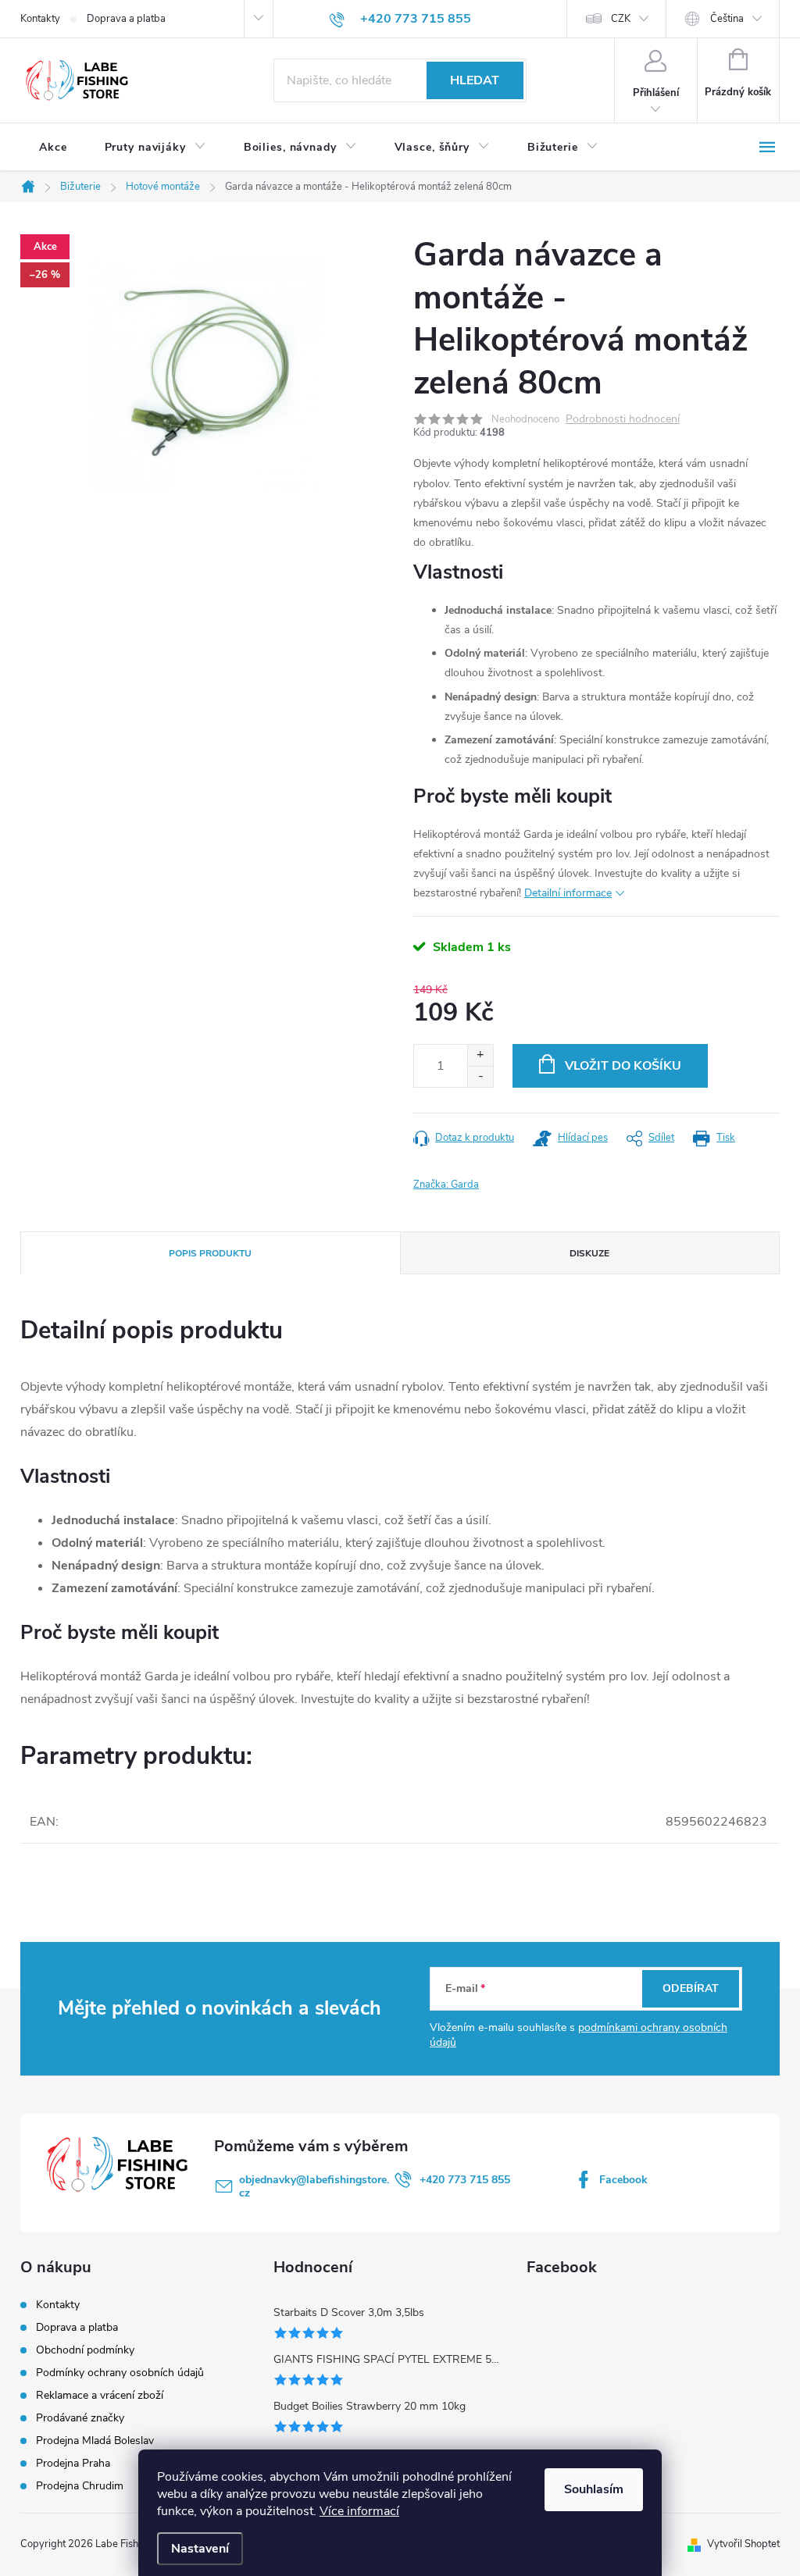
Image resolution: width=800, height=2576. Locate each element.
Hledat (475, 80)
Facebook (623, 2180)
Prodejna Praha (73, 2463)
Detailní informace (568, 893)
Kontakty (40, 19)
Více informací (359, 2511)
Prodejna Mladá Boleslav (95, 2441)
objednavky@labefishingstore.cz (314, 2186)
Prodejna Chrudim (80, 2486)
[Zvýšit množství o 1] (480, 1055)
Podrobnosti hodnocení (623, 420)
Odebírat (691, 1988)
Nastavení (200, 2549)
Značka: (446, 1185)
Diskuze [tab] (589, 1253)
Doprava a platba (126, 19)
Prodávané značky (80, 2418)
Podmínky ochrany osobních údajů (120, 2373)
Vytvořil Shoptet (743, 2544)
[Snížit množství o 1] (480, 1076)
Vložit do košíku (623, 1066)
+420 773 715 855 (465, 2180)
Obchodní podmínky (85, 2350)
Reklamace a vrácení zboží (100, 2395)
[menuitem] (53, 148)
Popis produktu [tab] (210, 1253)
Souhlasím (594, 2489)
